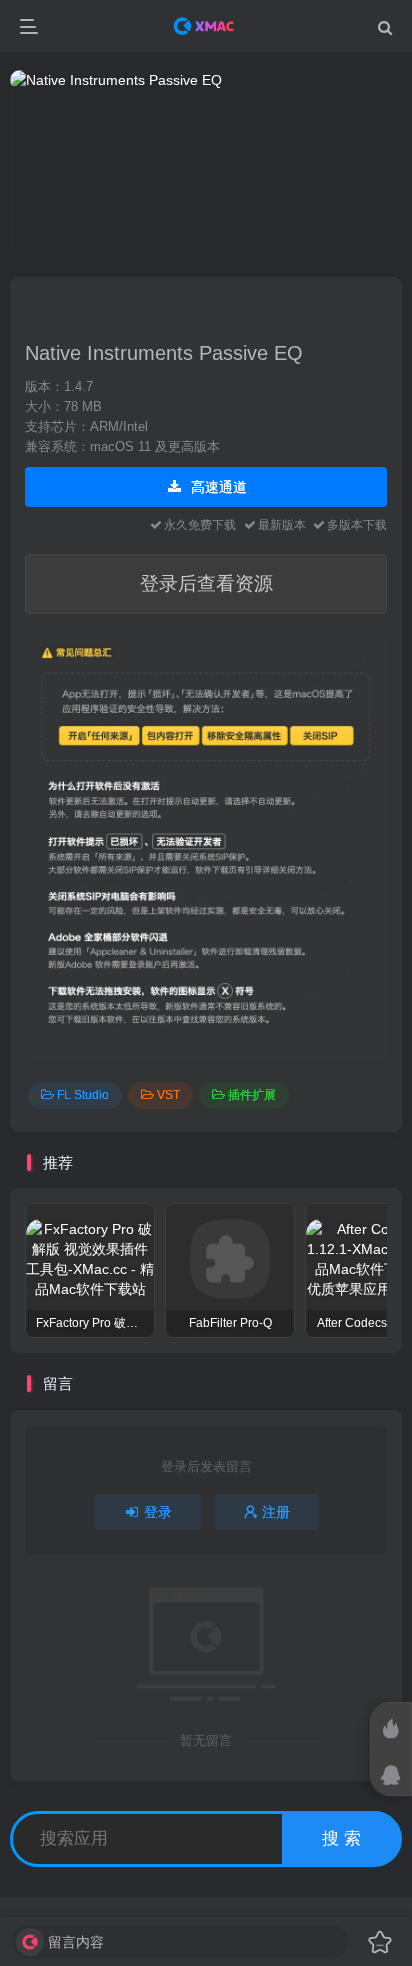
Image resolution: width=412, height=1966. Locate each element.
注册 (276, 1512)
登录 (158, 1512)
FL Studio (83, 1095)
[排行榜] (391, 1729)
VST (168, 1095)
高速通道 (217, 487)
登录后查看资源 (206, 583)
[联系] (391, 1775)
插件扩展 (252, 1095)
